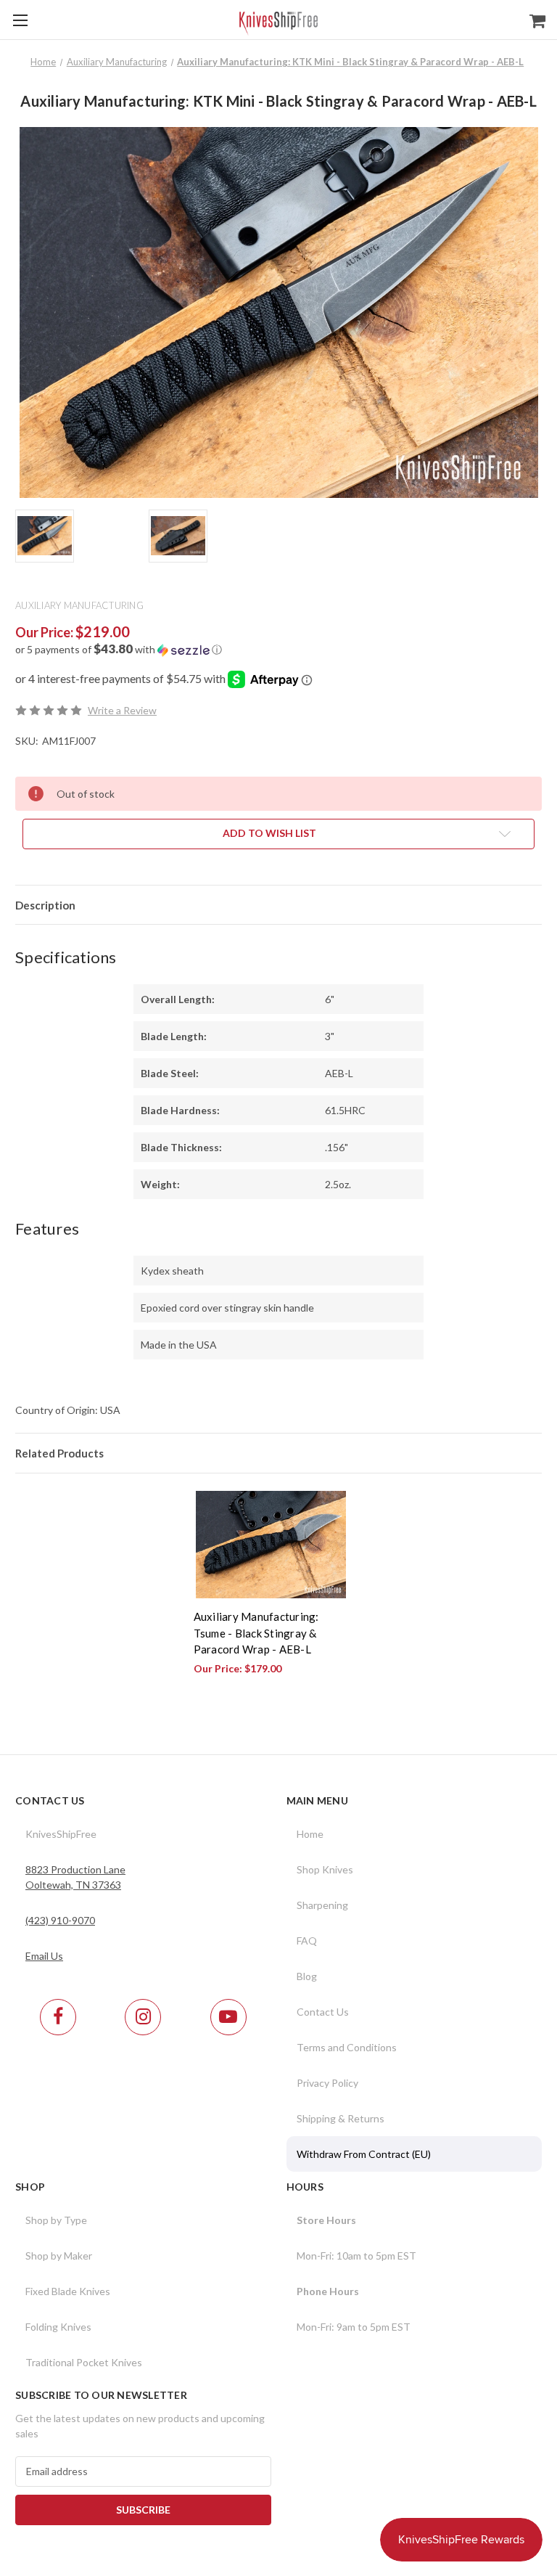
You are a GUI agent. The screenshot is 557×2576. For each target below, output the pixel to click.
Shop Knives (325, 1869)
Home (310, 1834)
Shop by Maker (59, 2256)
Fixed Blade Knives (68, 2291)
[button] (278, 650)
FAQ (307, 1941)
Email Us (44, 1956)
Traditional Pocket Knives (84, 2362)
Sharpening (322, 1905)
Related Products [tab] (59, 1453)
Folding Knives (58, 2327)
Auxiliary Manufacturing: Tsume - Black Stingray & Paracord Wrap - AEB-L (256, 1633)
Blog (307, 1976)
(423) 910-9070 (60, 1920)
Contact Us (323, 2012)
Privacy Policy (327, 2083)
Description (45, 905)
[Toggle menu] (20, 20)
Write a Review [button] (122, 710)
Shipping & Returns (341, 2118)
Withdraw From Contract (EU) (364, 2154)
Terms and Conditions (347, 2047)
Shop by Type (56, 2220)
